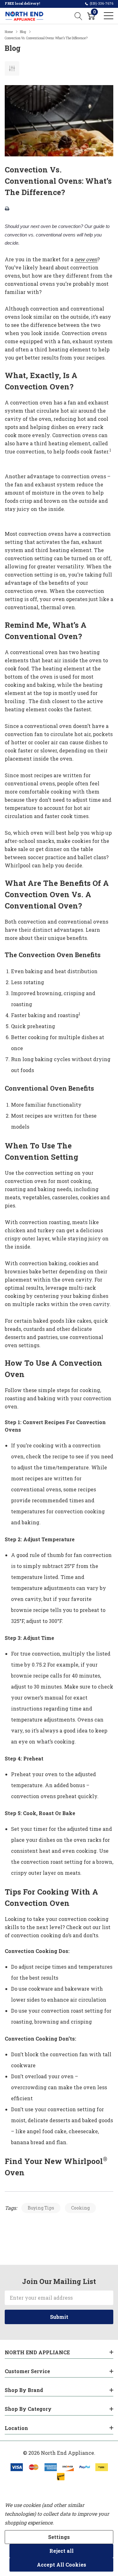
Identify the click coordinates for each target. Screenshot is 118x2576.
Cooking (80, 2208)
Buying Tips (41, 2208)
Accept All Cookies (62, 2565)
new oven (86, 259)
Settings (59, 2537)
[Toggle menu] (109, 16)
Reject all (62, 2551)
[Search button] (79, 16)
